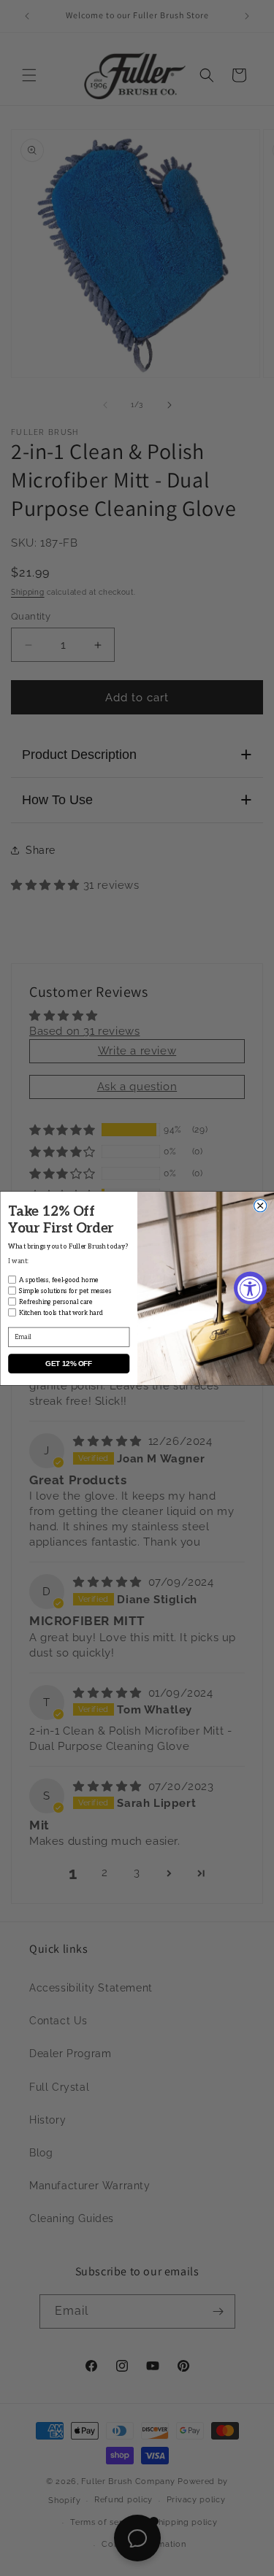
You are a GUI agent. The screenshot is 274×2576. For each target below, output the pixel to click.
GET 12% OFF (69, 1364)
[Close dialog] (260, 1205)
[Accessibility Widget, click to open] (250, 1288)
